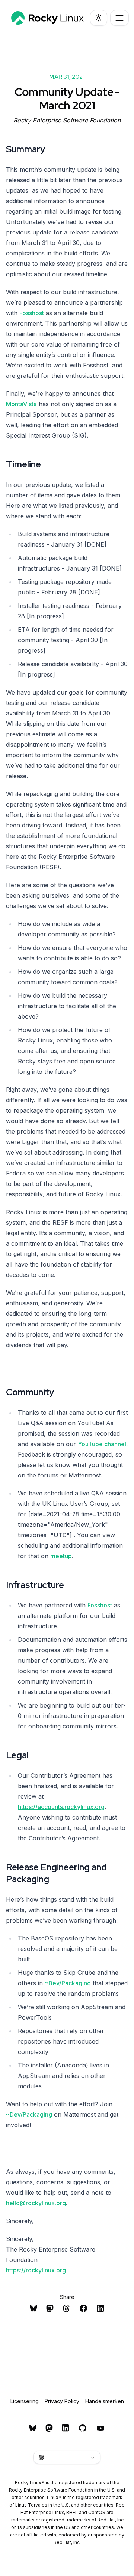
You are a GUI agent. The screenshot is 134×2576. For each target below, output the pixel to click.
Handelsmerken (105, 2401)
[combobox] (67, 2457)
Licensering (25, 2401)
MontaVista (21, 404)
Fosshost (32, 313)
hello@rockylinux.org (36, 2203)
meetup (61, 1556)
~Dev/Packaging (68, 1983)
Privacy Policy (62, 2401)
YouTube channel (102, 1444)
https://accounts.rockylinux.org (61, 1807)
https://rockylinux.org (36, 2270)
